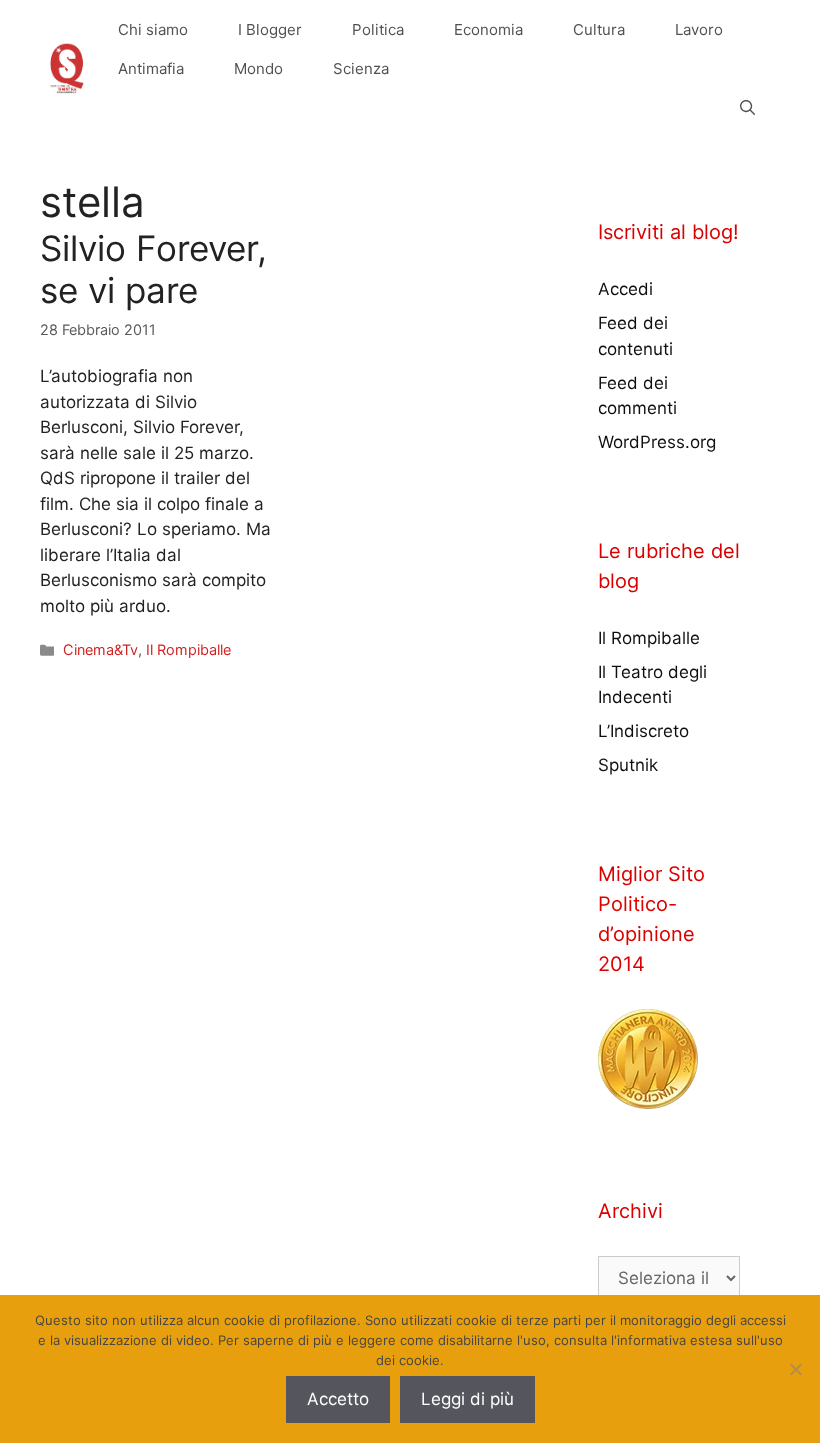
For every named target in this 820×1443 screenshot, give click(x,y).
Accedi (625, 289)
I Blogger (270, 29)
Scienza (361, 68)
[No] (795, 1369)
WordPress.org (657, 442)
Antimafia (151, 68)
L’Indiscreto (643, 731)
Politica (378, 29)
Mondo (258, 68)
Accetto (338, 1399)
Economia (488, 29)
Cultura (599, 29)
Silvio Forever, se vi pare (153, 269)
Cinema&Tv (100, 649)
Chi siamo (153, 29)
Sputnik (628, 765)
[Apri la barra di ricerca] (747, 107)
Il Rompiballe (188, 649)
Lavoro (699, 29)
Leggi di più (467, 1399)
